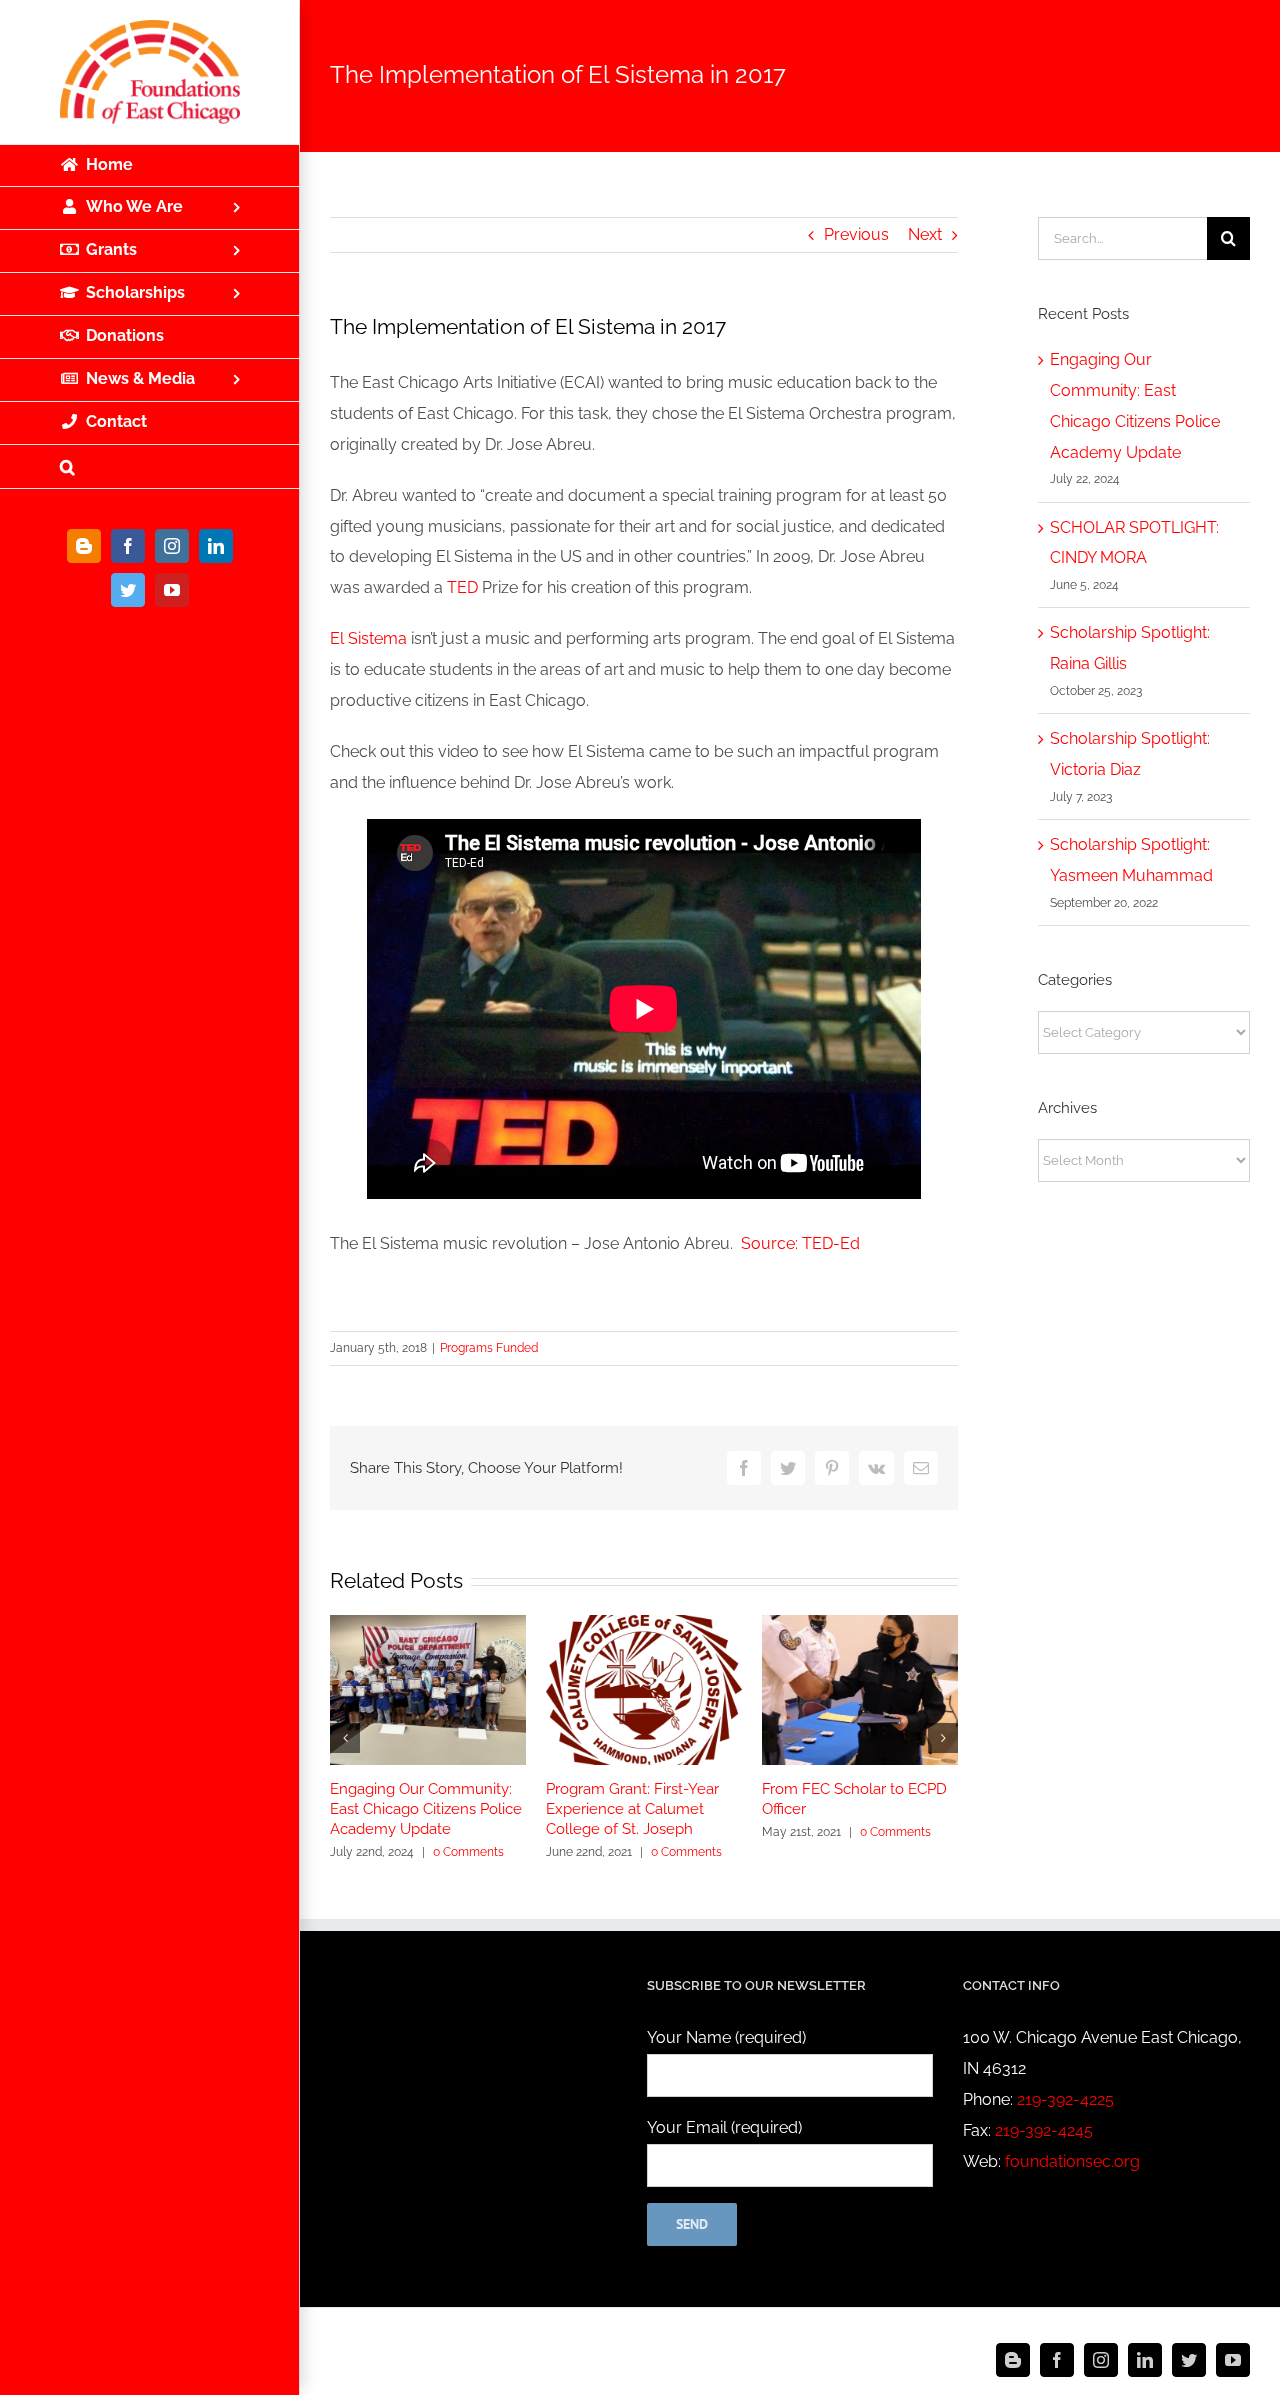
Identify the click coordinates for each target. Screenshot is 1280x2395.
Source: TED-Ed (800, 1243)
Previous (856, 234)
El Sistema (368, 638)
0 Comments (468, 1852)
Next (925, 234)
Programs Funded (489, 1348)
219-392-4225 (1065, 2099)
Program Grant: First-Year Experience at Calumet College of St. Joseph (632, 1809)
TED (462, 587)
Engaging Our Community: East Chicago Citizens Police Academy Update (426, 1809)
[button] (150, 467)
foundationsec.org (1072, 2161)
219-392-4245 (1044, 2130)
